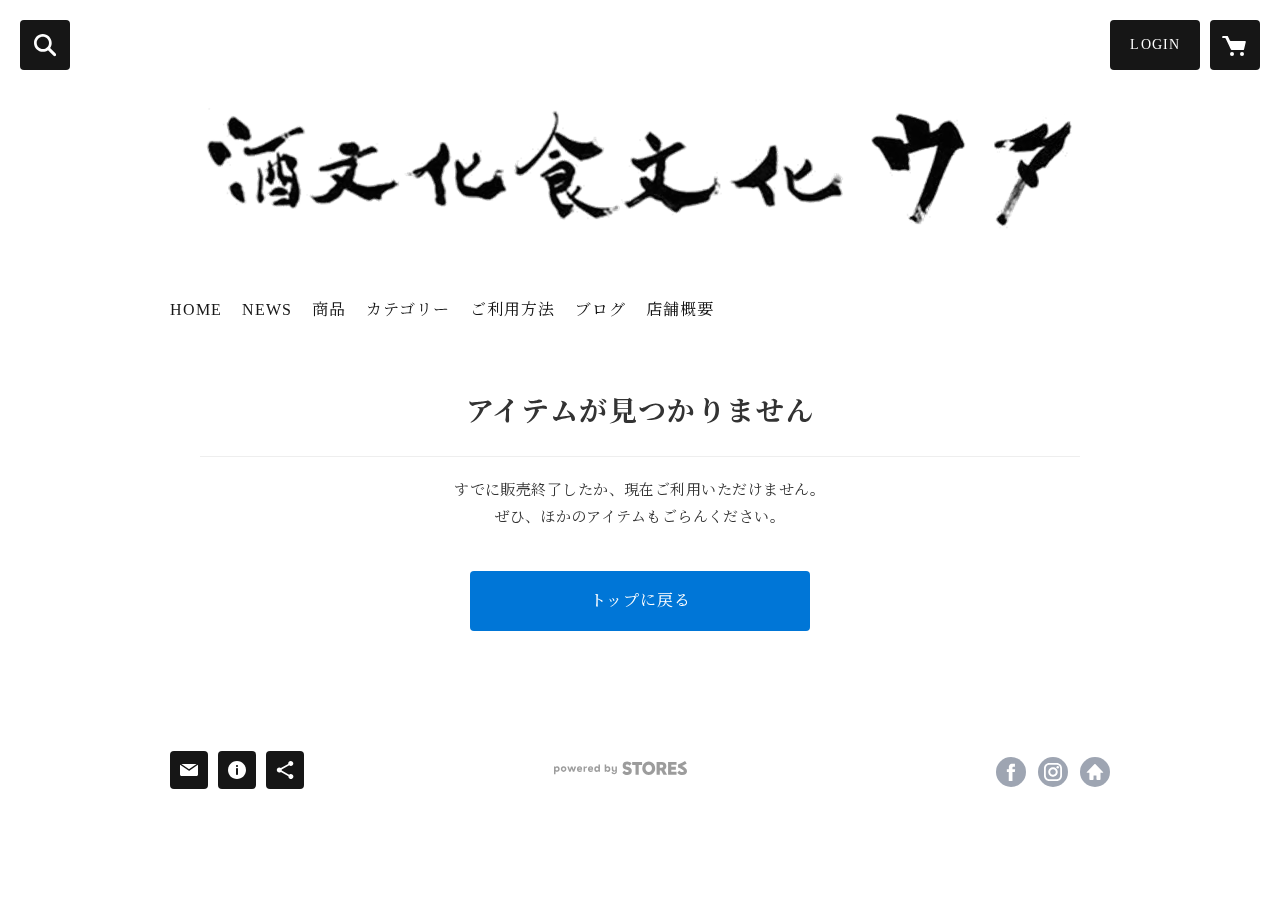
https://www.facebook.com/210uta (1011, 772)
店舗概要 (680, 309)
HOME (196, 309)
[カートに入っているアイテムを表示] (1235, 45)
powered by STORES (620, 768)
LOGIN (1155, 44)
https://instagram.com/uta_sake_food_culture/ (1053, 772)
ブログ (600, 309)
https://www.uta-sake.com (1095, 772)
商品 (329, 309)
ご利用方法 (512, 309)
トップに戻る (640, 600)
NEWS (267, 309)
